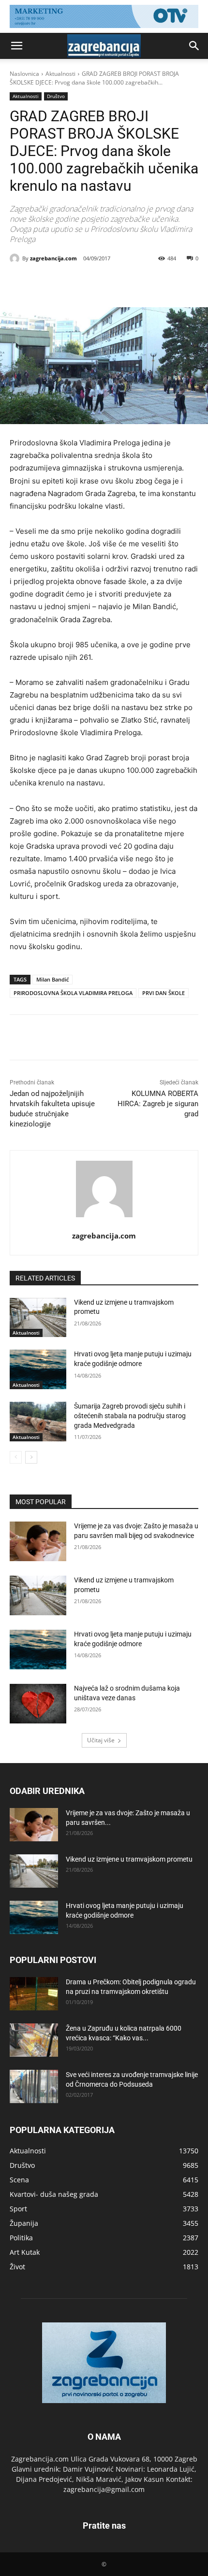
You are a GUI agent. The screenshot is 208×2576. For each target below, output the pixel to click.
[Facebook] (50, 283)
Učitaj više (101, 1740)
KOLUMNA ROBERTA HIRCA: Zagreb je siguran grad (158, 1104)
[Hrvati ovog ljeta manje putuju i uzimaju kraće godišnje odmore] (38, 1369)
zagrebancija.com (53, 258)
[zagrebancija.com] (16, 258)
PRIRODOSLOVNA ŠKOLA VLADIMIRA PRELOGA (73, 993)
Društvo (56, 96)
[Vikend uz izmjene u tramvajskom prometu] (38, 1318)
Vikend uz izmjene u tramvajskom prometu (129, 1859)
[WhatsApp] (117, 283)
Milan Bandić (52, 979)
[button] (16, 46)
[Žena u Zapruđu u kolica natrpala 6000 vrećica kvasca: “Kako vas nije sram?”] (34, 2040)
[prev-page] (16, 1457)
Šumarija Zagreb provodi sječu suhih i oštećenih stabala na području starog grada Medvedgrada (130, 1416)
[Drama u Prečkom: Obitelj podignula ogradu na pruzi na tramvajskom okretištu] (34, 1994)
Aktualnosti (60, 74)
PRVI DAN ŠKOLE (163, 993)
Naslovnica (24, 74)
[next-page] (31, 1457)
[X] (72, 283)
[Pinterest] (94, 283)
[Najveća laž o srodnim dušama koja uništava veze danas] (38, 1704)
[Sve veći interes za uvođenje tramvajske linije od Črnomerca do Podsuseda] (34, 2086)
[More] (139, 283)
